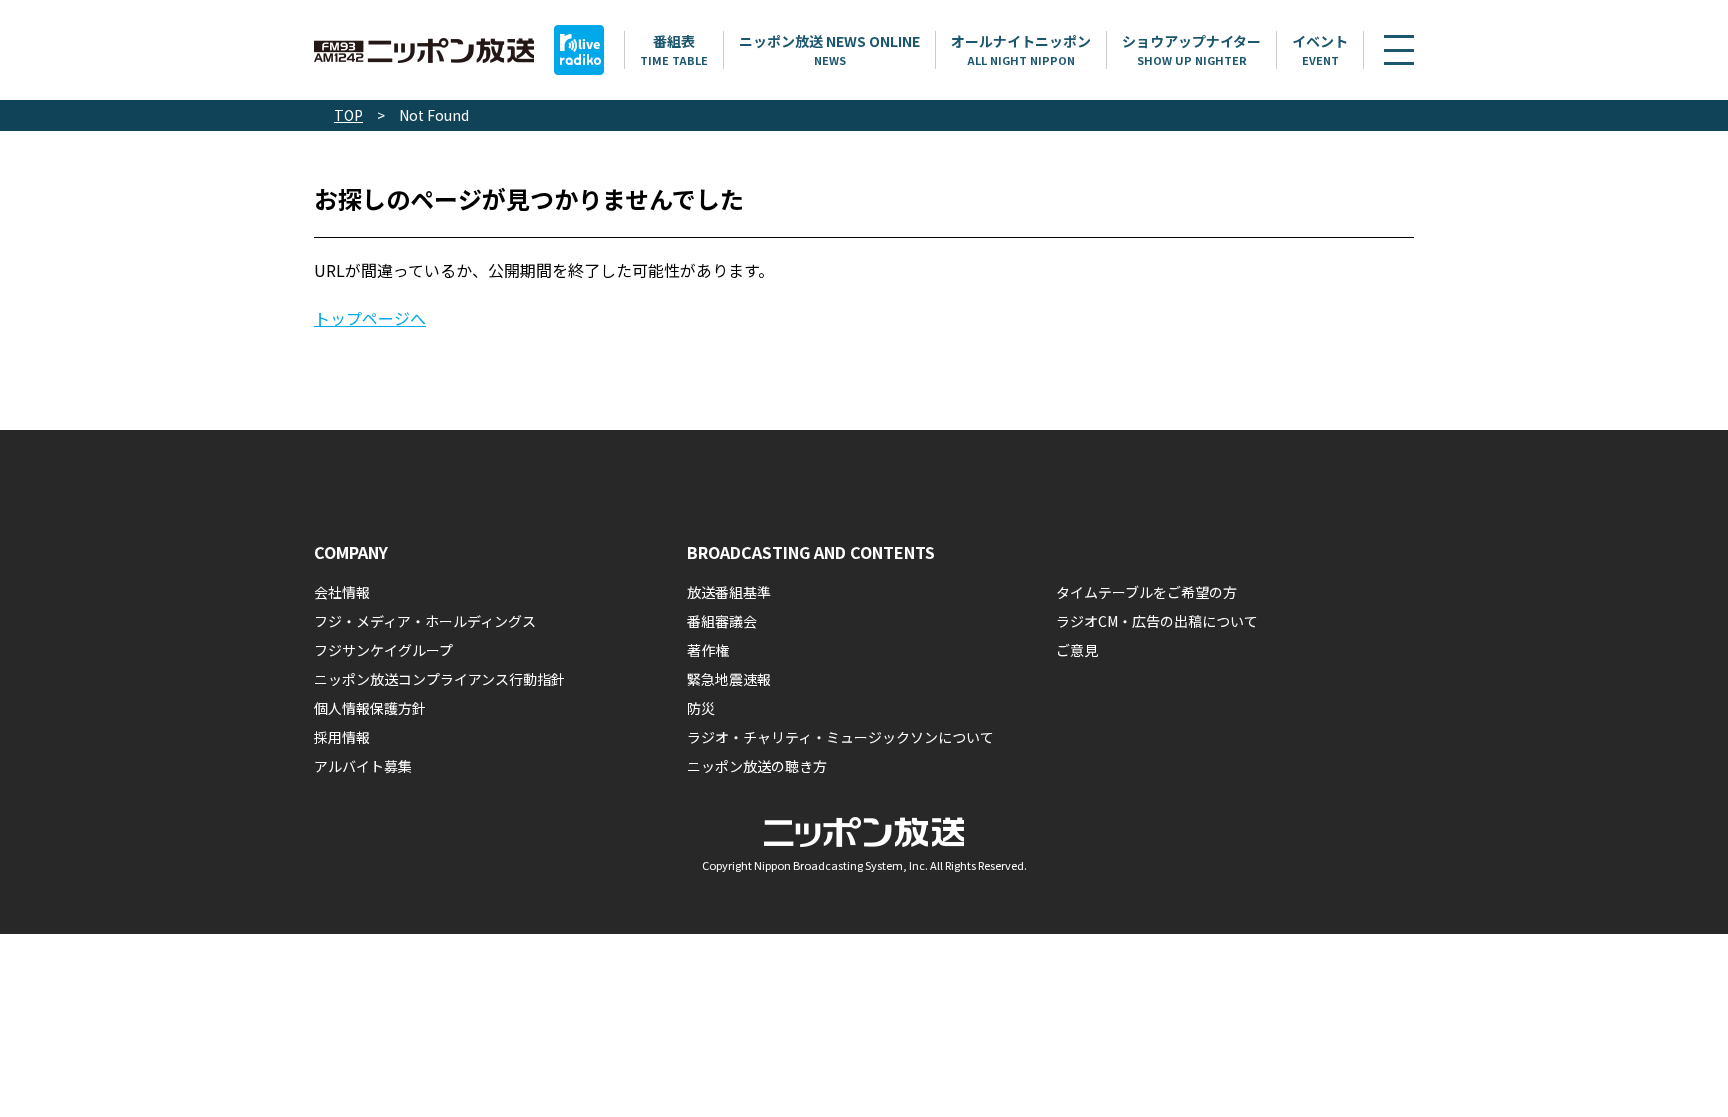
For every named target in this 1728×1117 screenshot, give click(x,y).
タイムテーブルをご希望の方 (1146, 592)
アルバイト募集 (363, 766)
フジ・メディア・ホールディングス (425, 621)
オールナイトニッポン (1021, 49)
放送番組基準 (729, 592)
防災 (701, 708)
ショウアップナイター (1191, 49)
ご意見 (1077, 650)
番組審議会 (722, 621)
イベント (1320, 49)
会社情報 (342, 592)
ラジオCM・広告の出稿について (1157, 621)
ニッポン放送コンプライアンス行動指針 (439, 679)
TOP (348, 115)
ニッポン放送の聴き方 (757, 766)
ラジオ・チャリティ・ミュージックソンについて (840, 737)
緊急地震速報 (729, 679)
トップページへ (370, 318)
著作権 (708, 650)
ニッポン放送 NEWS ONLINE (829, 49)
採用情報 (342, 737)
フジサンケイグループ (383, 650)
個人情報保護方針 (370, 708)
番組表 (674, 49)
